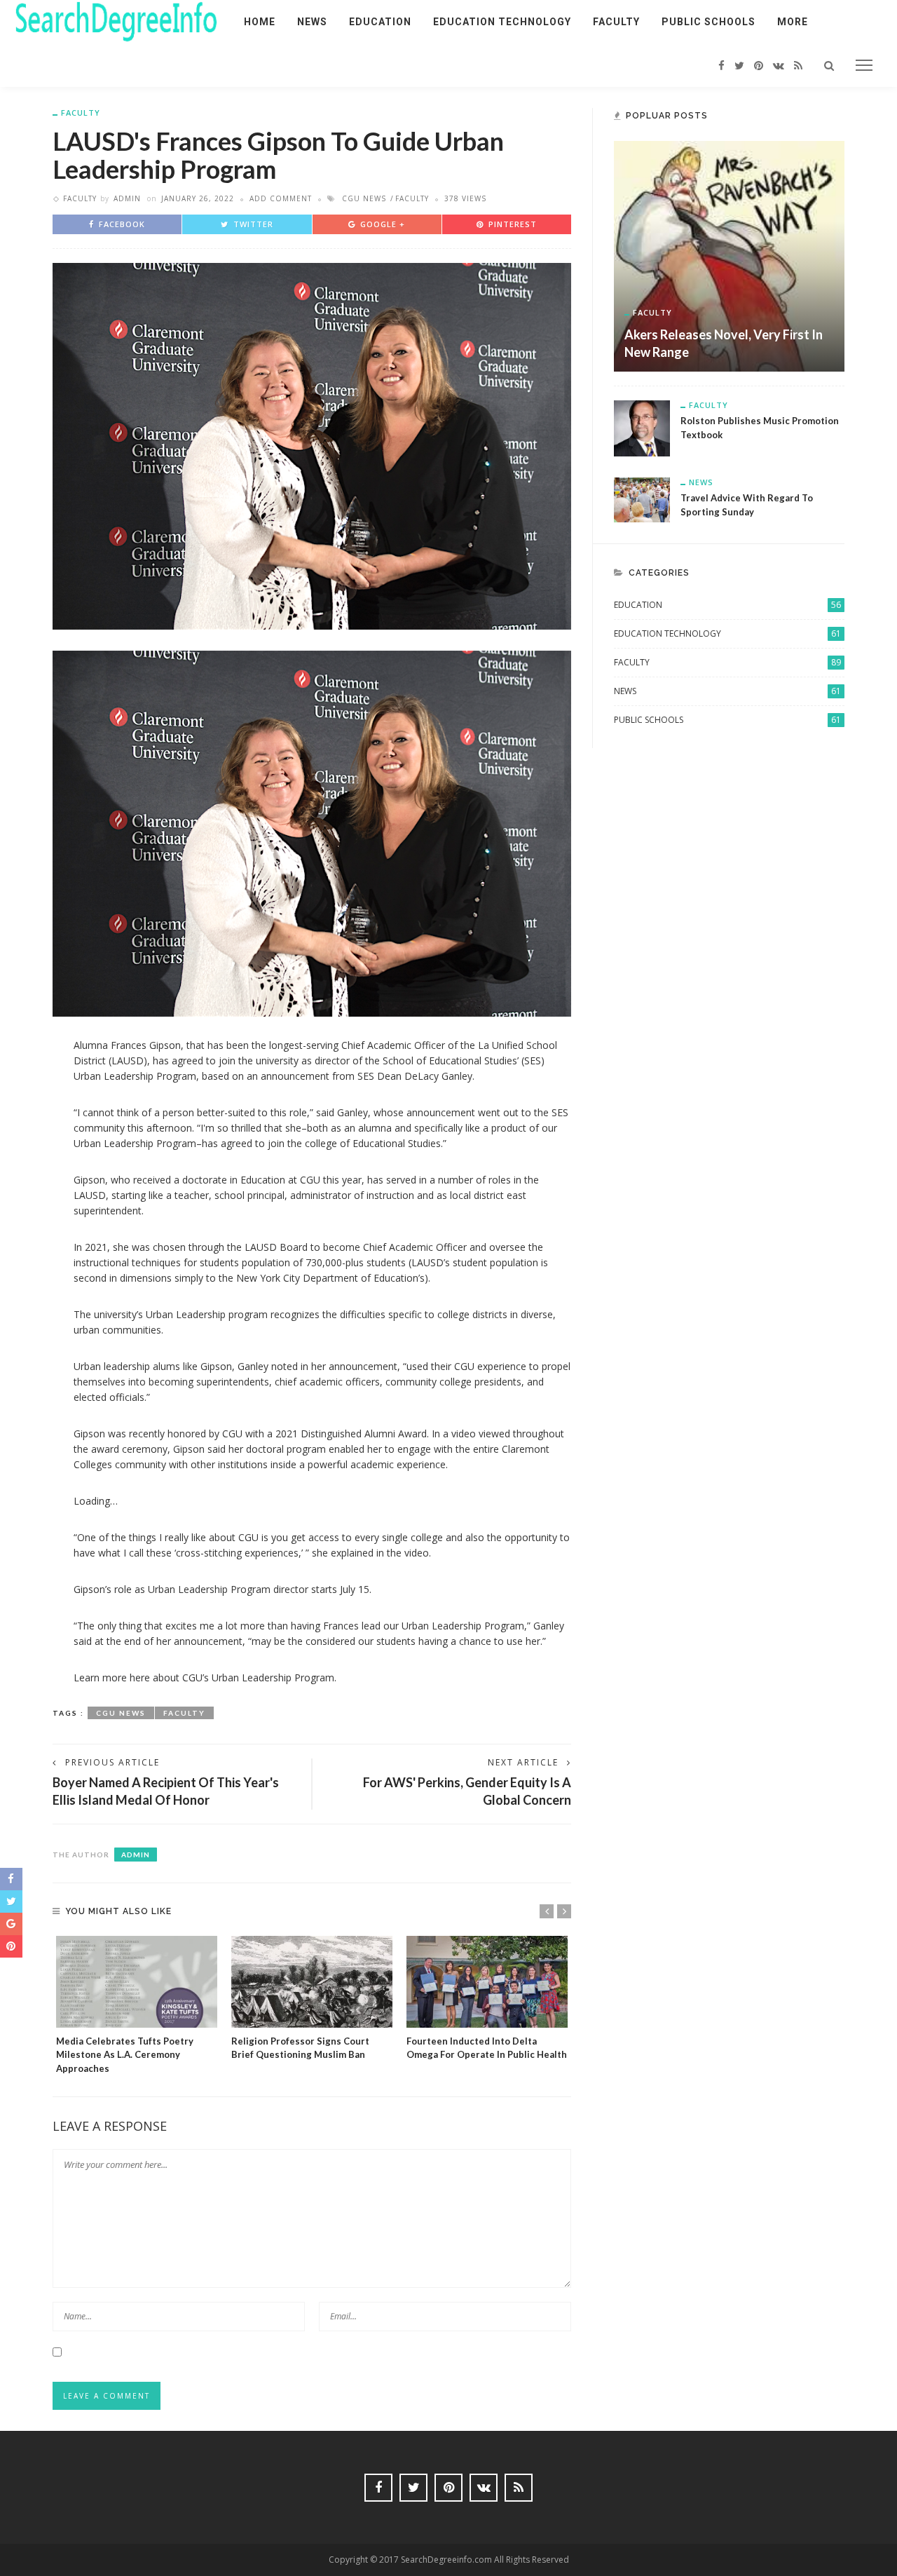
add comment (281, 198)
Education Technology (502, 22)
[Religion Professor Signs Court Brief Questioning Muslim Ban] (312, 1982)
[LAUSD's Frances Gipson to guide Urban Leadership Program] (312, 445)
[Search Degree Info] (116, 21)
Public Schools (708, 22)
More (793, 22)
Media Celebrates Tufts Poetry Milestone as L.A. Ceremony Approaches (125, 2055)
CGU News (364, 198)
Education (380, 22)
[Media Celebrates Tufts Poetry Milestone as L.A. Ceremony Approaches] (137, 1982)
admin (127, 198)
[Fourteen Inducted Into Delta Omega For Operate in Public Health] (487, 1982)
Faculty (616, 22)
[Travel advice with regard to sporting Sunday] (642, 499)
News (312, 22)
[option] (137, 2006)
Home (260, 22)
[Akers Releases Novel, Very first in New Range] (729, 255)
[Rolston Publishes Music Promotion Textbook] (642, 427)
